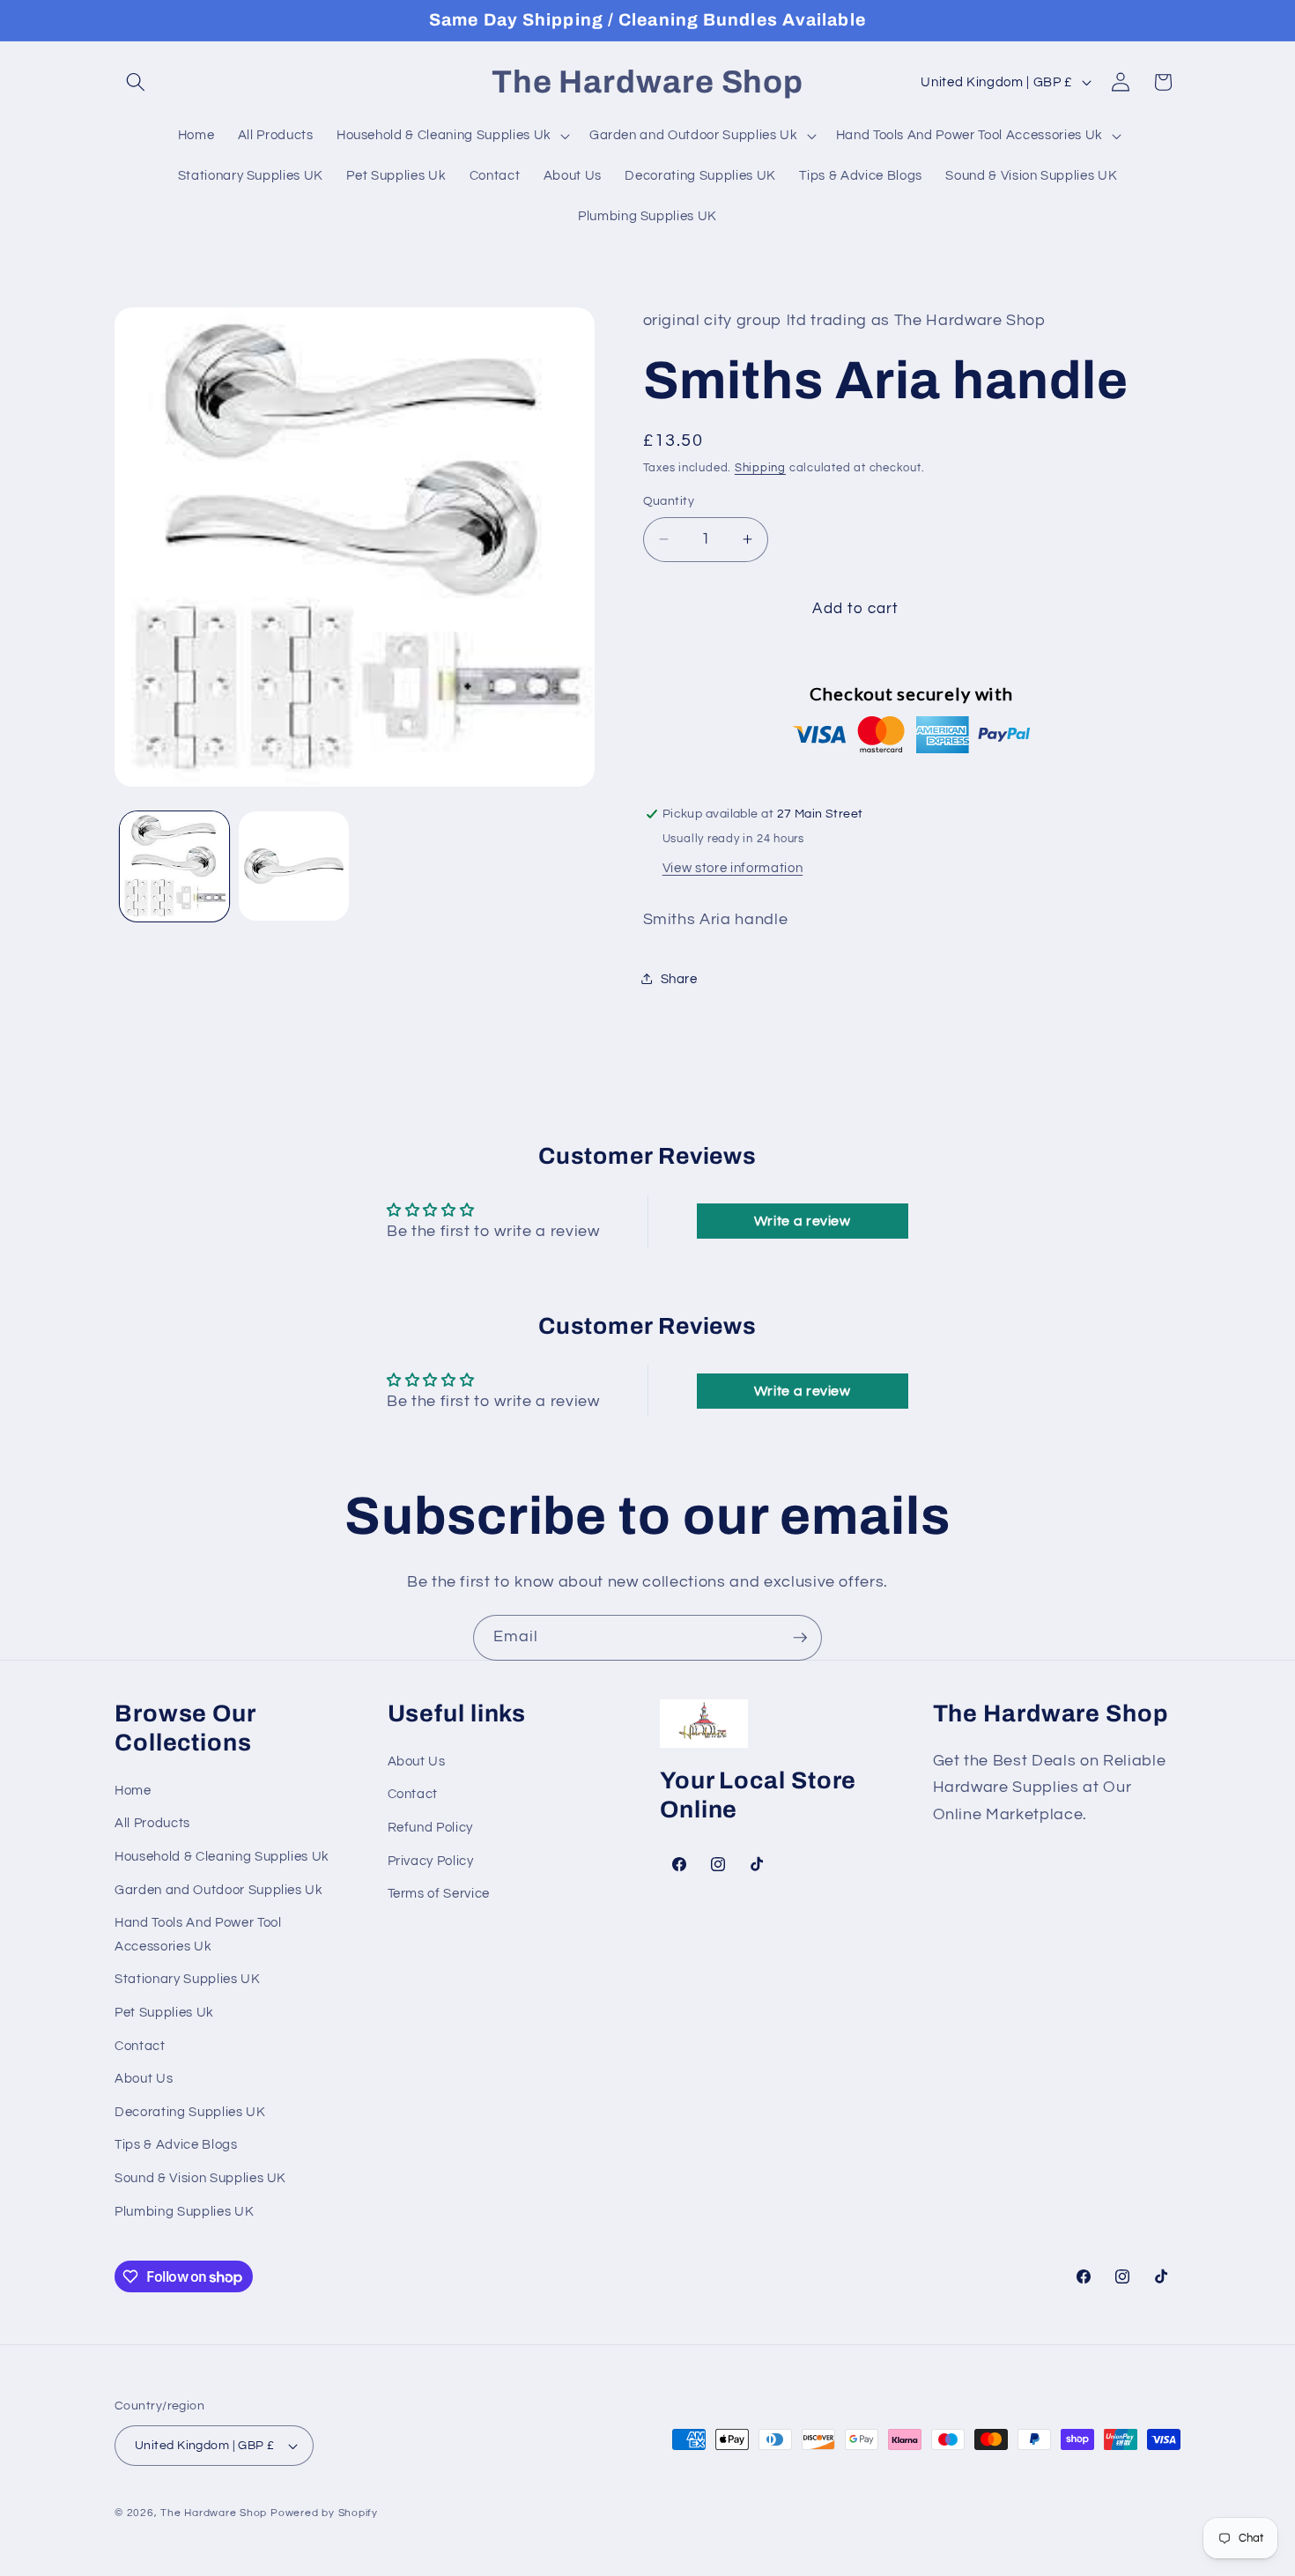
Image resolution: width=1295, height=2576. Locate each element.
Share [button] (679, 978)
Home (133, 1790)
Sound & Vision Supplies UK (200, 2179)
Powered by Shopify (324, 2514)
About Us (144, 2079)
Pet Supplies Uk (164, 2013)
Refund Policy (431, 1828)
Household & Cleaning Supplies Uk (222, 1856)
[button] (136, 82)
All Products (152, 1824)
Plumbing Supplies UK (184, 2211)
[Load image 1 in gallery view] (175, 866)
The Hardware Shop (214, 2514)
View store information (733, 867)
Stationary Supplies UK (188, 1980)
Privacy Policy (431, 1861)
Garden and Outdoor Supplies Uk (219, 1890)
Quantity (669, 501)
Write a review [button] (803, 1221)
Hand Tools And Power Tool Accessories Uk (198, 1935)
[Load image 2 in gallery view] (294, 866)
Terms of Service (439, 1894)
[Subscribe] (800, 1638)
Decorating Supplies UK (190, 2112)
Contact (140, 2046)
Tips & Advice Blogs (176, 2145)
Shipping (760, 468)
